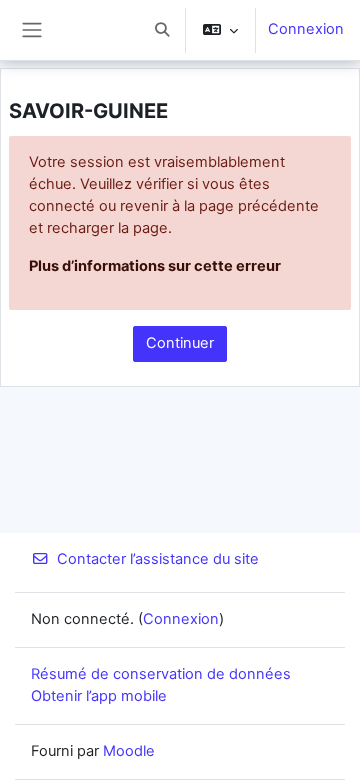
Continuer (180, 343)
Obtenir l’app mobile (99, 696)
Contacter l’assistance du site (158, 559)
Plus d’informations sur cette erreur (155, 266)
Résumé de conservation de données (161, 674)
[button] (162, 30)
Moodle (129, 751)
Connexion (306, 29)
